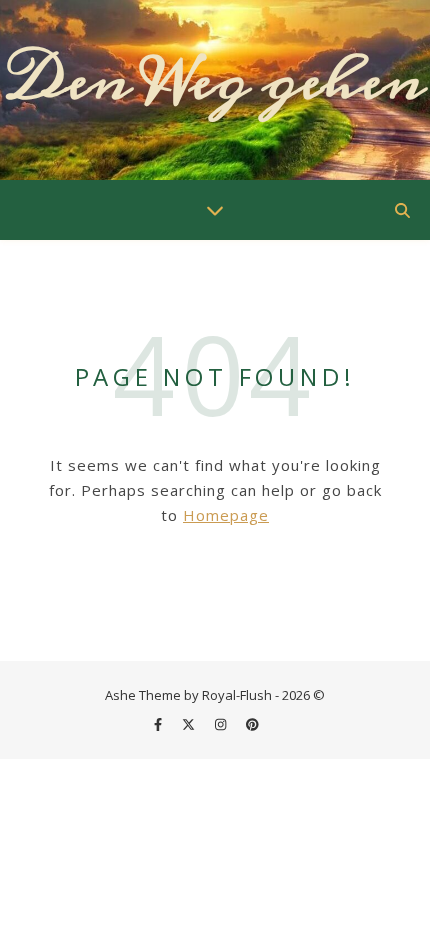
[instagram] (222, 724)
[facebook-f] (159, 724)
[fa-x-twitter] (190, 724)
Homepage (226, 515)
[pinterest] (252, 724)
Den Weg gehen (215, 81)
